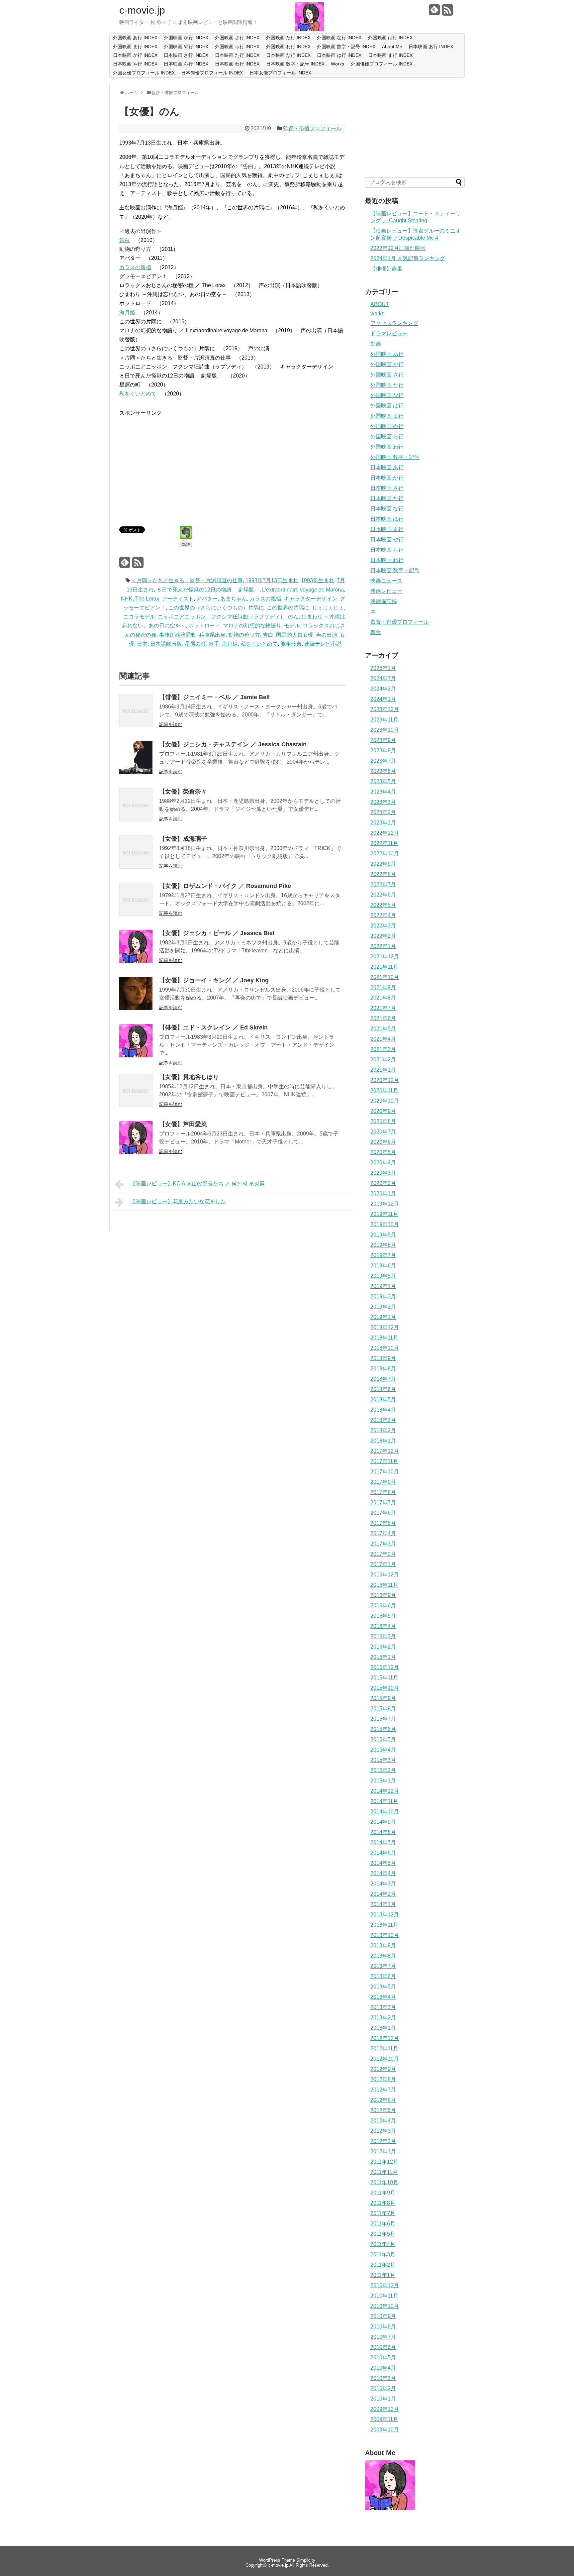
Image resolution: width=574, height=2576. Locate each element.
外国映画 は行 (387, 406)
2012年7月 (383, 2090)
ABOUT (380, 304)
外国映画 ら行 (387, 436)
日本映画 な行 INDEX (288, 55)
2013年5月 (383, 1987)
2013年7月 (383, 1966)
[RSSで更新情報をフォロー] (447, 12)
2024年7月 (383, 678)
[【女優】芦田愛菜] (136, 1152)
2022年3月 (383, 926)
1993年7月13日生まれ (272, 580)
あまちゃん (234, 599)
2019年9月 (383, 1235)
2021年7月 (383, 1008)
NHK (127, 599)
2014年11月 (384, 1801)
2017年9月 (383, 1482)
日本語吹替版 (166, 644)
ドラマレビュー (389, 333)
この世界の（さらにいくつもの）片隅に (216, 608)
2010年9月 (383, 2316)
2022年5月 (383, 905)
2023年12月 (385, 709)
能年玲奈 (291, 644)
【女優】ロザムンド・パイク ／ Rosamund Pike (225, 886)
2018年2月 (383, 1430)
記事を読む (171, 724)
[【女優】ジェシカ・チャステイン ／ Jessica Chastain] (136, 772)
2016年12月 (385, 1575)
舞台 (376, 632)
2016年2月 (383, 1647)
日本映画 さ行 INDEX (186, 55)
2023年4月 (383, 792)
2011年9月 (383, 2193)
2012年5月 (383, 2110)
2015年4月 (383, 1750)
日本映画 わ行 (387, 560)
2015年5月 (383, 1739)
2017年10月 (385, 1472)
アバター (207, 599)
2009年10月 (385, 2430)
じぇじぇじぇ (328, 608)
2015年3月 (383, 1760)
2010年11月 (384, 2296)
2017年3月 (383, 1544)
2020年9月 (383, 1111)
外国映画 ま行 (387, 416)
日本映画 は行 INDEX (339, 55)
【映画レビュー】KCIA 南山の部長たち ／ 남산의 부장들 (197, 1183)
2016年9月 (383, 1595)
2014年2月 (383, 1894)
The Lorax (147, 599)
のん (293, 617)
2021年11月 (384, 967)
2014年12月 (385, 1791)
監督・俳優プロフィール (312, 128)
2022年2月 (383, 936)
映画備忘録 (384, 601)
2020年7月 (383, 1132)
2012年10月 (385, 2059)
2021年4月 (383, 1039)
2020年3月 (383, 1173)
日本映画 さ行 (387, 488)
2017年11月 (384, 1461)
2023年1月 (383, 823)
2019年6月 (383, 1266)
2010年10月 (385, 2306)
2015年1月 (383, 1781)
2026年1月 (383, 668)
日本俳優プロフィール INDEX (212, 73)
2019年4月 (383, 1286)
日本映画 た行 (387, 498)
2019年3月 (383, 1296)
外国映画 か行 (387, 364)
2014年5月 (383, 1863)
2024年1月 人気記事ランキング (408, 258)
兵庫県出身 (212, 635)
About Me (392, 47)
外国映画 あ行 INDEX (135, 38)
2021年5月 (383, 1029)
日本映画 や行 (387, 539)
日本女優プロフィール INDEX (280, 73)
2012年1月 (383, 2151)
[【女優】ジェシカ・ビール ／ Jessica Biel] (136, 961)
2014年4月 (383, 1873)
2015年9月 (383, 1698)
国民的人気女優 (295, 635)
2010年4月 (383, 2368)
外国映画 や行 (387, 426)
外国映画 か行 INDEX (186, 38)
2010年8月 (383, 2327)
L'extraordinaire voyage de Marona (303, 590)
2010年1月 (383, 2399)
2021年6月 (383, 1018)
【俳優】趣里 (386, 269)
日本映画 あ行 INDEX (431, 47)
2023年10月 (385, 730)
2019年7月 (383, 1255)
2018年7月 (383, 1379)
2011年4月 (383, 2244)
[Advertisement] (175, 464)
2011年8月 (383, 2203)
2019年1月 (383, 1317)
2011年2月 (383, 2265)
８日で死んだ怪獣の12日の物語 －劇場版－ (208, 590)
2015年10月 (385, 1688)
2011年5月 (383, 2234)
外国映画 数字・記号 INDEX (346, 47)
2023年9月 (383, 740)
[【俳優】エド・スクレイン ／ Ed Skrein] (136, 1056)
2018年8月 (383, 1369)
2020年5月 (383, 1152)
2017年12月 (385, 1451)
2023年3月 (383, 802)
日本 (142, 644)
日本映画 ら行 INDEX (186, 64)
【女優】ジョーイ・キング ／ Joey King (214, 980)
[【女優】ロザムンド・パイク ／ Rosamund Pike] (136, 914)
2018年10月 (385, 1348)
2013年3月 (383, 2007)
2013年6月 (383, 1976)
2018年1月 (383, 1441)
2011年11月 (384, 2172)
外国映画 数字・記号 (395, 457)
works (377, 314)
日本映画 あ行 (387, 467)
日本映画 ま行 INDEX (390, 55)
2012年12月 (385, 2038)
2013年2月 (383, 2018)
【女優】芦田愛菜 (183, 1124)
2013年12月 (385, 1915)
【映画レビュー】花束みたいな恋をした (178, 1201)
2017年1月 (383, 1564)
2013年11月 (384, 1925)
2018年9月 (383, 1358)
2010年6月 (383, 2347)
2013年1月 (383, 2028)
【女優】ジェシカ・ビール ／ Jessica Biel (217, 933)
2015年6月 (383, 1729)
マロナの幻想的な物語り (252, 626)
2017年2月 (383, 1554)
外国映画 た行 (387, 385)
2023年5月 (383, 781)
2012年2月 (383, 2141)
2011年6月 (383, 2224)
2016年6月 (383, 1606)
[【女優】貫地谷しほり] (136, 1105)
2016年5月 (383, 1616)
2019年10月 (385, 1224)
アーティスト (178, 599)
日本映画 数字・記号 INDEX (295, 64)
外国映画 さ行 (387, 375)
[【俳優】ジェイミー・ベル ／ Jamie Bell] (136, 725)
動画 (376, 344)
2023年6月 (383, 771)
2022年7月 (383, 884)
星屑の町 (195, 644)
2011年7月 (383, 2213)
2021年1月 (383, 1070)
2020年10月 (385, 1101)
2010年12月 (385, 2285)
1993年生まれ (318, 580)
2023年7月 (383, 761)
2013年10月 (385, 1935)
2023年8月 (383, 751)
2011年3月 (383, 2254)
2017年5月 (383, 1523)
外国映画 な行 (387, 395)
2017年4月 (383, 1533)
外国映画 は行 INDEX (390, 38)
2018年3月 (383, 1420)
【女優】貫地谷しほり (189, 1077)
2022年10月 (385, 854)
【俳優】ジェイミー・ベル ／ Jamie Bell (214, 697)
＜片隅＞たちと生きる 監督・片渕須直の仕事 (187, 580)
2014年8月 (383, 1832)
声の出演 (327, 635)
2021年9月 (383, 987)
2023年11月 (384, 720)
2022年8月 (383, 874)
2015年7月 (383, 1719)
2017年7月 (383, 1503)
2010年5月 (383, 2358)
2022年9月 (383, 864)
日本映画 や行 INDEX (135, 64)
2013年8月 (383, 1956)
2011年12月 (384, 2162)
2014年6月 (383, 1853)
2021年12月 (385, 957)
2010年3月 (383, 2378)
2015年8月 (383, 1709)
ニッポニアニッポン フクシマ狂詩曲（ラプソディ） (222, 617)
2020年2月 (383, 1183)
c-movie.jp (142, 10)
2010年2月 (383, 2388)
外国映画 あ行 (387, 354)
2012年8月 (383, 2079)
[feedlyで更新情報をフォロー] (434, 12)
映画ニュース (386, 581)
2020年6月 (383, 1142)
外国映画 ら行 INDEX (237, 47)
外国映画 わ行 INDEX (288, 47)
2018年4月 (383, 1410)
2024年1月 (383, 699)
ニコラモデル (139, 617)
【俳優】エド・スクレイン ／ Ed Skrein (213, 1027)
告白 (125, 240)
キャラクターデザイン (311, 599)
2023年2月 (383, 812)
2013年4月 (383, 1997)
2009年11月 (384, 2419)
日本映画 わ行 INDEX (237, 64)
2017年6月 (383, 1513)
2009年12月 (385, 2409)
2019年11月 (384, 1214)
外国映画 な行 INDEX (339, 38)
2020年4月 (383, 1163)
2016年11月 (384, 1585)
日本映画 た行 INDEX (237, 55)
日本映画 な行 (387, 509)
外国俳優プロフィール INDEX (382, 64)
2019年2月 (383, 1307)
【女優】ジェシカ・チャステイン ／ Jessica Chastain (233, 744)
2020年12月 (385, 1080)
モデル (292, 626)
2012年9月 (383, 2069)
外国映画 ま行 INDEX (135, 47)
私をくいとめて (138, 394)
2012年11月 (384, 2048)
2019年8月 (383, 1245)
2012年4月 (383, 2121)
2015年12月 (385, 1667)
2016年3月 (383, 1636)
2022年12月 (385, 833)
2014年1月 (383, 1904)
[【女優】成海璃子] (136, 867)
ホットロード (204, 626)
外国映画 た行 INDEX (288, 38)
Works (337, 64)
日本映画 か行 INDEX (135, 55)
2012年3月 (383, 2131)
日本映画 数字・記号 (395, 570)
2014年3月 (383, 1884)
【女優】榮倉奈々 (183, 792)
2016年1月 (383, 1657)
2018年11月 (384, 1338)
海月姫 (127, 313)
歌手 (214, 644)
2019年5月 (383, 1276)
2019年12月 (385, 1204)
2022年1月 (383, 946)
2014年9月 (383, 1822)
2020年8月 (383, 1121)
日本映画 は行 (387, 519)
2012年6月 (383, 2100)
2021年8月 (383, 998)
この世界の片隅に (288, 608)
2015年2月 (383, 1770)
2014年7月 (383, 1842)
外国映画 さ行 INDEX (237, 38)
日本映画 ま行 (387, 529)
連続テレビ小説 (323, 644)
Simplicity (306, 2560)
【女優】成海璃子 (183, 839)
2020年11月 (384, 1090)
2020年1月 (383, 1193)
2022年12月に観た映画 (398, 248)
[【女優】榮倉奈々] (136, 820)
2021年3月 (383, 1049)
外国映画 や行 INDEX (186, 47)
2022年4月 (383, 915)
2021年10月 (385, 977)
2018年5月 (383, 1399)
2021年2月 (383, 1060)
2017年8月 (383, 1492)
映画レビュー (386, 591)
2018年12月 (385, 1327)
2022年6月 (383, 895)
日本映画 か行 (387, 478)
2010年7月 (383, 2337)
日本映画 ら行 (387, 550)
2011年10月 (384, 2182)
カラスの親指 (135, 267)
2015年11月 (384, 1678)
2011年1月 (383, 2275)
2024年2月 (383, 689)
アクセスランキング (394, 323)
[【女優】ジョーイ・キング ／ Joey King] (136, 1008)
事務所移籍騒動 (178, 635)
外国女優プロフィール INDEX (144, 73)
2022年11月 (384, 843)
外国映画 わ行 (387, 447)
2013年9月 (383, 1945)
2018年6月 (383, 1389)
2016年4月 (383, 1626)
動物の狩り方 (244, 635)
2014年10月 (385, 1812)
